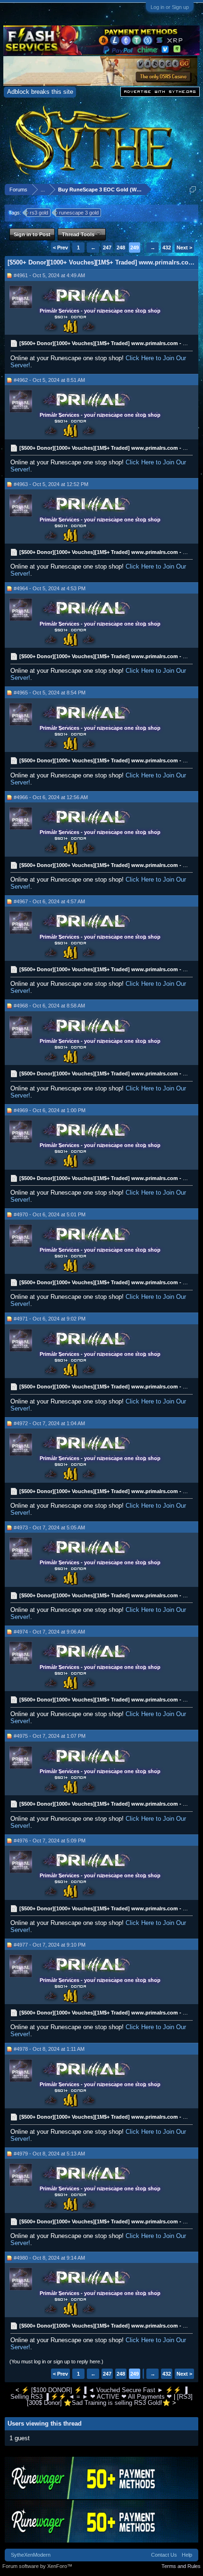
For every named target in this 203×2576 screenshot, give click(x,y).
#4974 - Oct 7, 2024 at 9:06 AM (49, 1632)
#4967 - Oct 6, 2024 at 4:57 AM (49, 901)
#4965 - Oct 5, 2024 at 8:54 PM (50, 693)
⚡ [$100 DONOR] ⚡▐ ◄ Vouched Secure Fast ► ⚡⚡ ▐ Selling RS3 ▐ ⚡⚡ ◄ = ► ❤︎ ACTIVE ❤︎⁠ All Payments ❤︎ (99, 2393)
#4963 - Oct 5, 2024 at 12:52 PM (51, 484)
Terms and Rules (181, 2566)
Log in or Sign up (170, 7)
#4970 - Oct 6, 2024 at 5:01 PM (50, 1214)
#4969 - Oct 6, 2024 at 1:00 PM (50, 1110)
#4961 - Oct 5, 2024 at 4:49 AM (49, 275)
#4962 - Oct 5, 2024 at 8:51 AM (49, 380)
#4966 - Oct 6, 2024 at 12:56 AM (51, 797)
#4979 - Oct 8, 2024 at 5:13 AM (49, 2154)
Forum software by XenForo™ (37, 2566)
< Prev (60, 248)
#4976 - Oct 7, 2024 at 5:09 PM (50, 1841)
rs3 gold (39, 213)
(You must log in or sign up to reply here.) (56, 2361)
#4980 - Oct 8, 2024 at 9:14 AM (49, 2258)
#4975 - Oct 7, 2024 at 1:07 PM (50, 1736)
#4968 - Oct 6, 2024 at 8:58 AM (49, 1006)
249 (135, 248)
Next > (184, 248)
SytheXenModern (31, 2555)
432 (167, 248)
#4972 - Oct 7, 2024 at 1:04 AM (49, 1423)
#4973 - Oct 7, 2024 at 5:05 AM (49, 1527)
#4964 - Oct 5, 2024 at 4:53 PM (50, 588)
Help (187, 2555)
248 (121, 248)
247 (107, 248)
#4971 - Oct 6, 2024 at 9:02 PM (50, 1319)
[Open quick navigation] (193, 189)
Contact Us (164, 2555)
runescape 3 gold (79, 213)
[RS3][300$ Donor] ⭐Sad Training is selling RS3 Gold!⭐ (110, 2400)
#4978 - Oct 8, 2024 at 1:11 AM (49, 2049)
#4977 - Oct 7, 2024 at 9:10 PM (50, 1945)
